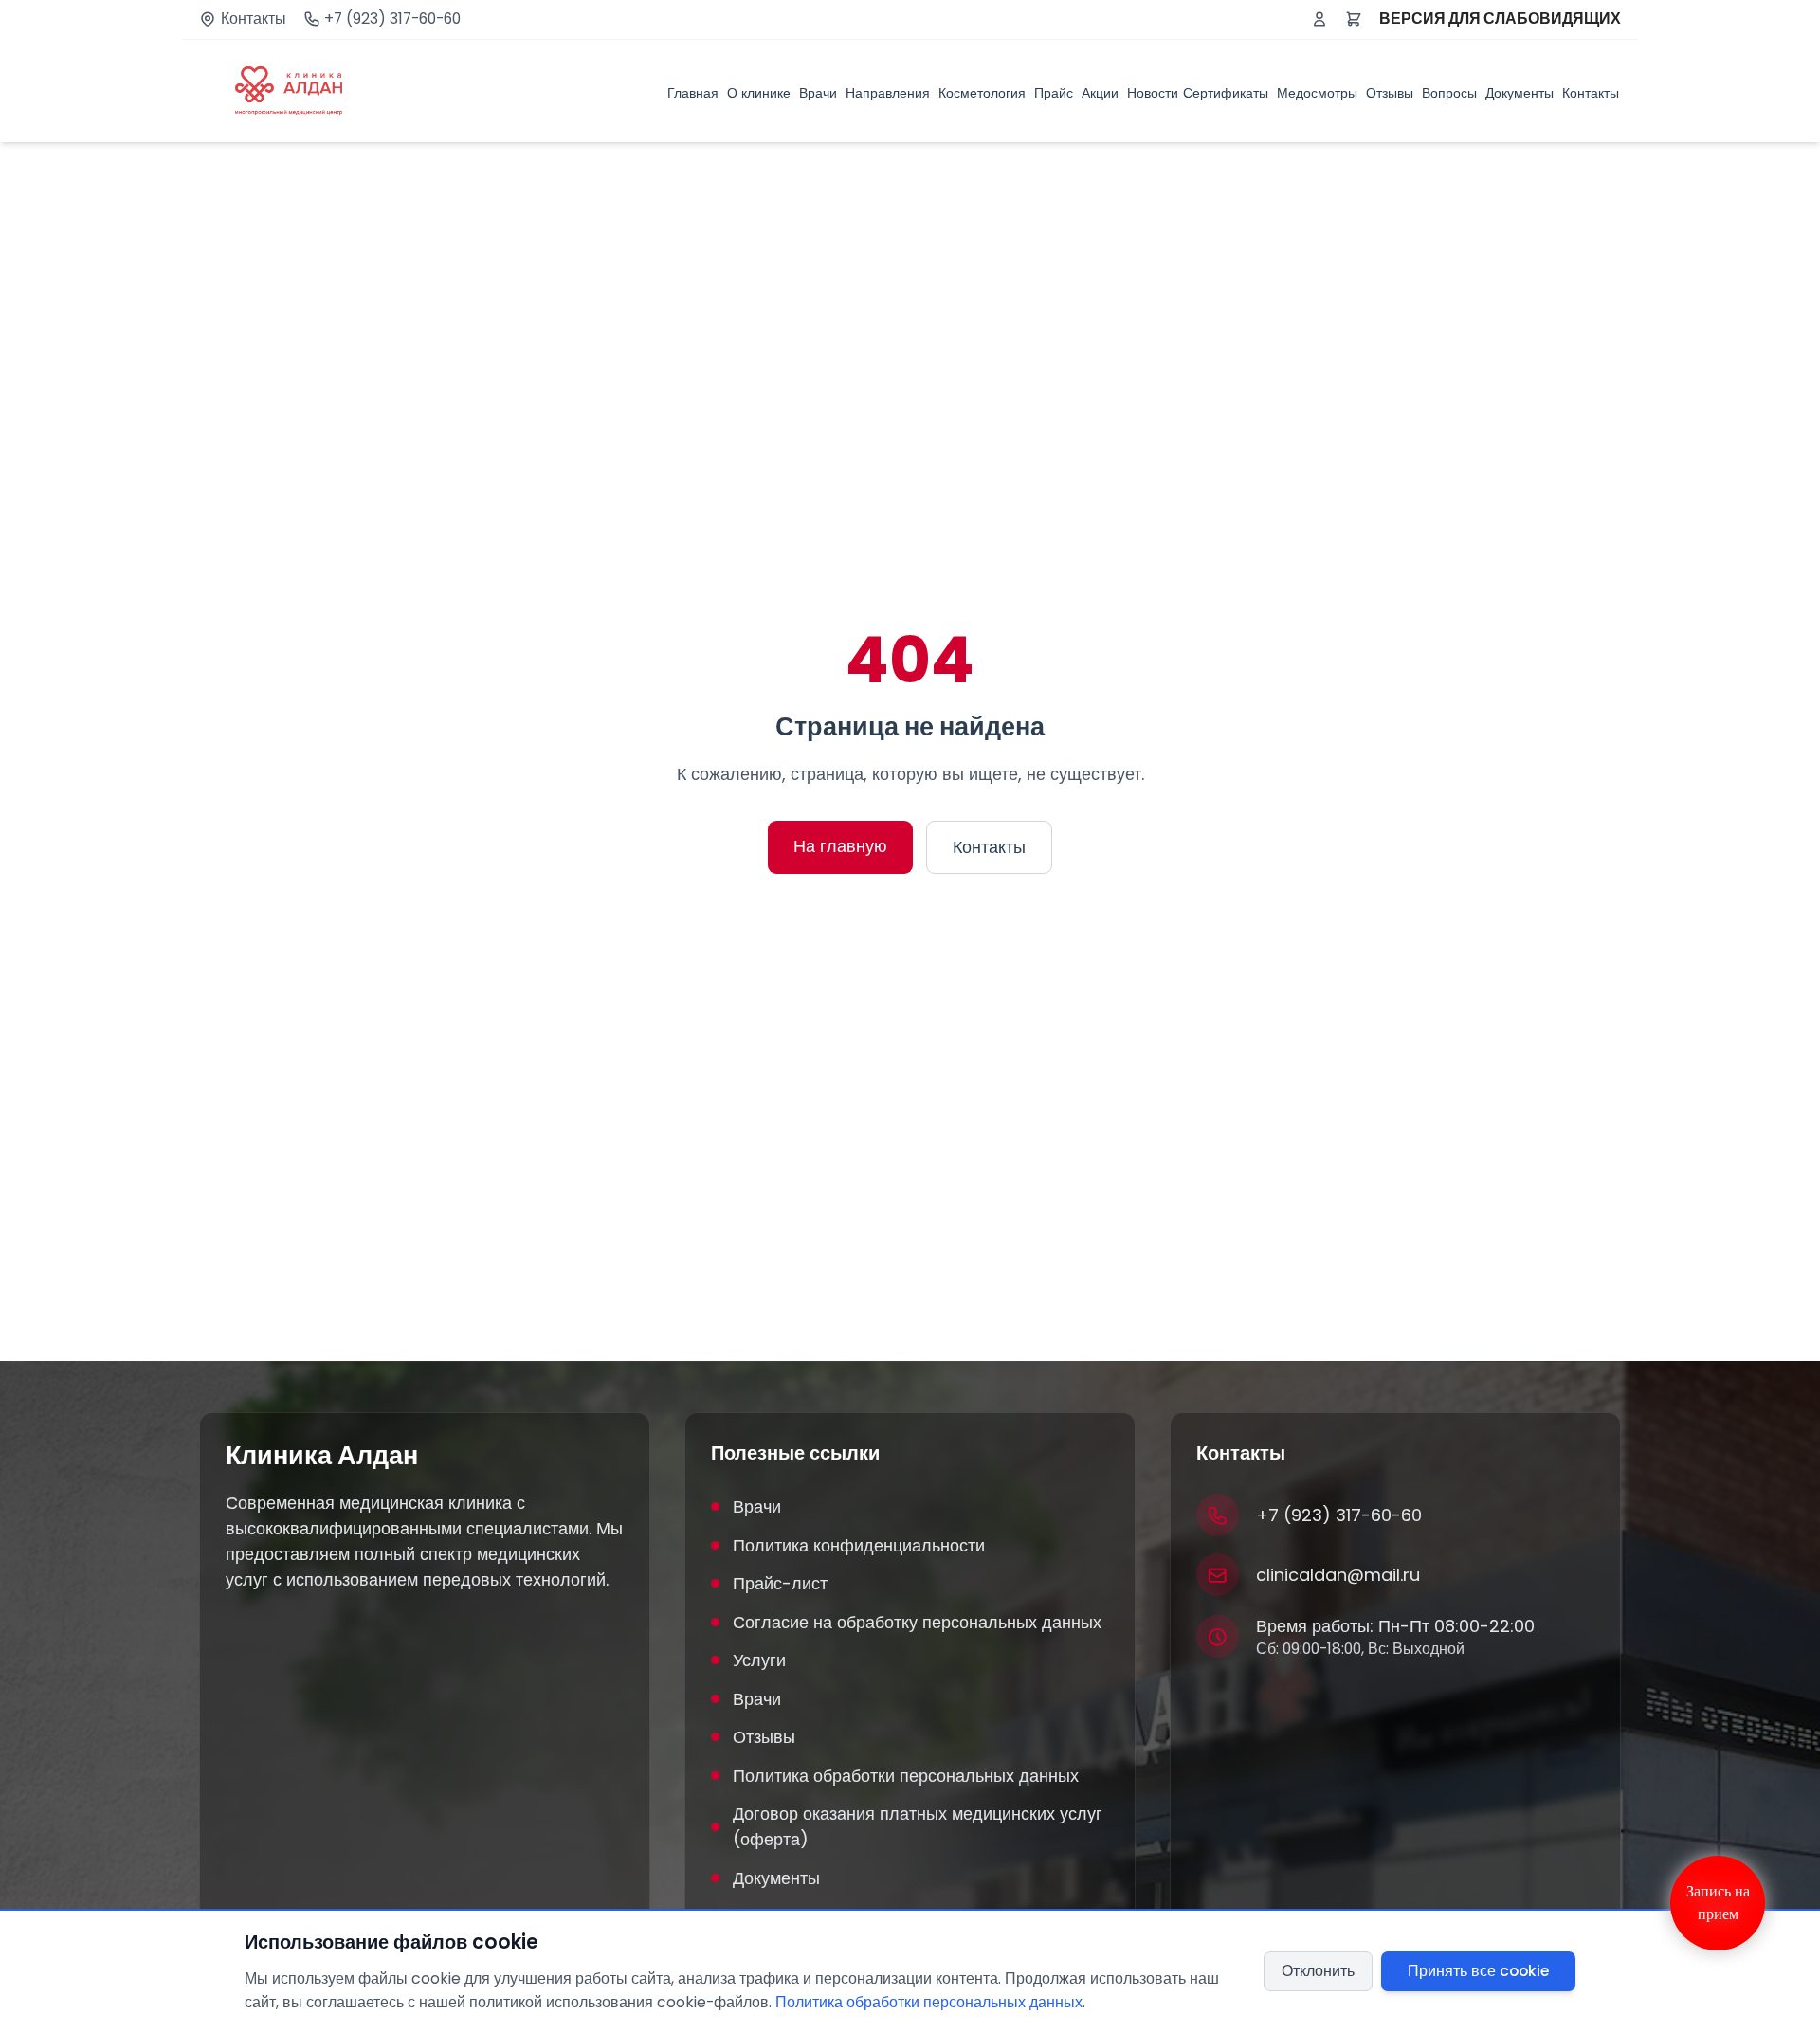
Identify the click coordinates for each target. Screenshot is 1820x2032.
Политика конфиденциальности (859, 1545)
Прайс (1054, 92)
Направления (888, 92)
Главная (693, 92)
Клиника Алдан (322, 1456)
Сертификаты (1226, 92)
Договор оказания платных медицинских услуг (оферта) (918, 1826)
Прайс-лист (780, 1583)
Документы (1520, 92)
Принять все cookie (1478, 1971)
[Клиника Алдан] (289, 91)
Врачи (818, 92)
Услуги (759, 1660)
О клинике (759, 92)
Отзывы (1390, 92)
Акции (1100, 92)
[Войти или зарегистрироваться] (1319, 19)
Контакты (254, 19)
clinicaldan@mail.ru (1338, 1575)
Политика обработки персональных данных (906, 1776)
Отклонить (1318, 1971)
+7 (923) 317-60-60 (392, 19)
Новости (1153, 92)
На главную (840, 846)
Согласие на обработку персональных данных (917, 1622)
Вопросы (1449, 92)
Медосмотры (1317, 92)
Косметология (982, 92)
